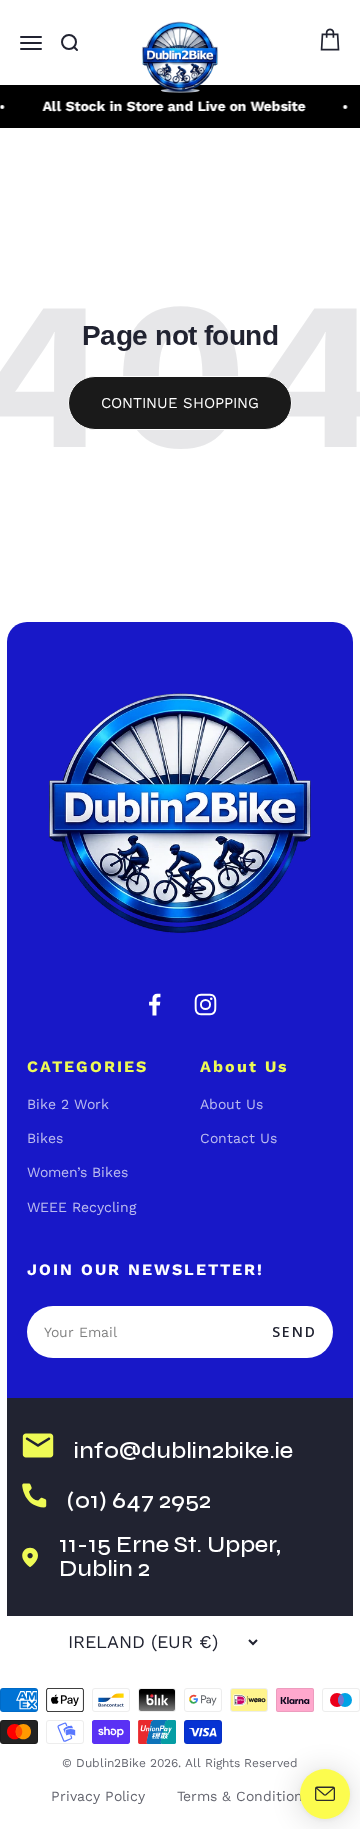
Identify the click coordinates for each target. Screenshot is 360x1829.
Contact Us (238, 1138)
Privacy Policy (98, 1796)
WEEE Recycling (81, 1207)
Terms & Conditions (243, 1796)
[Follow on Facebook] (154, 1004)
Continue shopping (180, 403)
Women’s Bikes (77, 1172)
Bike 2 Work (68, 1104)
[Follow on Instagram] (205, 1004)
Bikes (45, 1138)
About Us (231, 1104)
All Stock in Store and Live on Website (171, 106)
